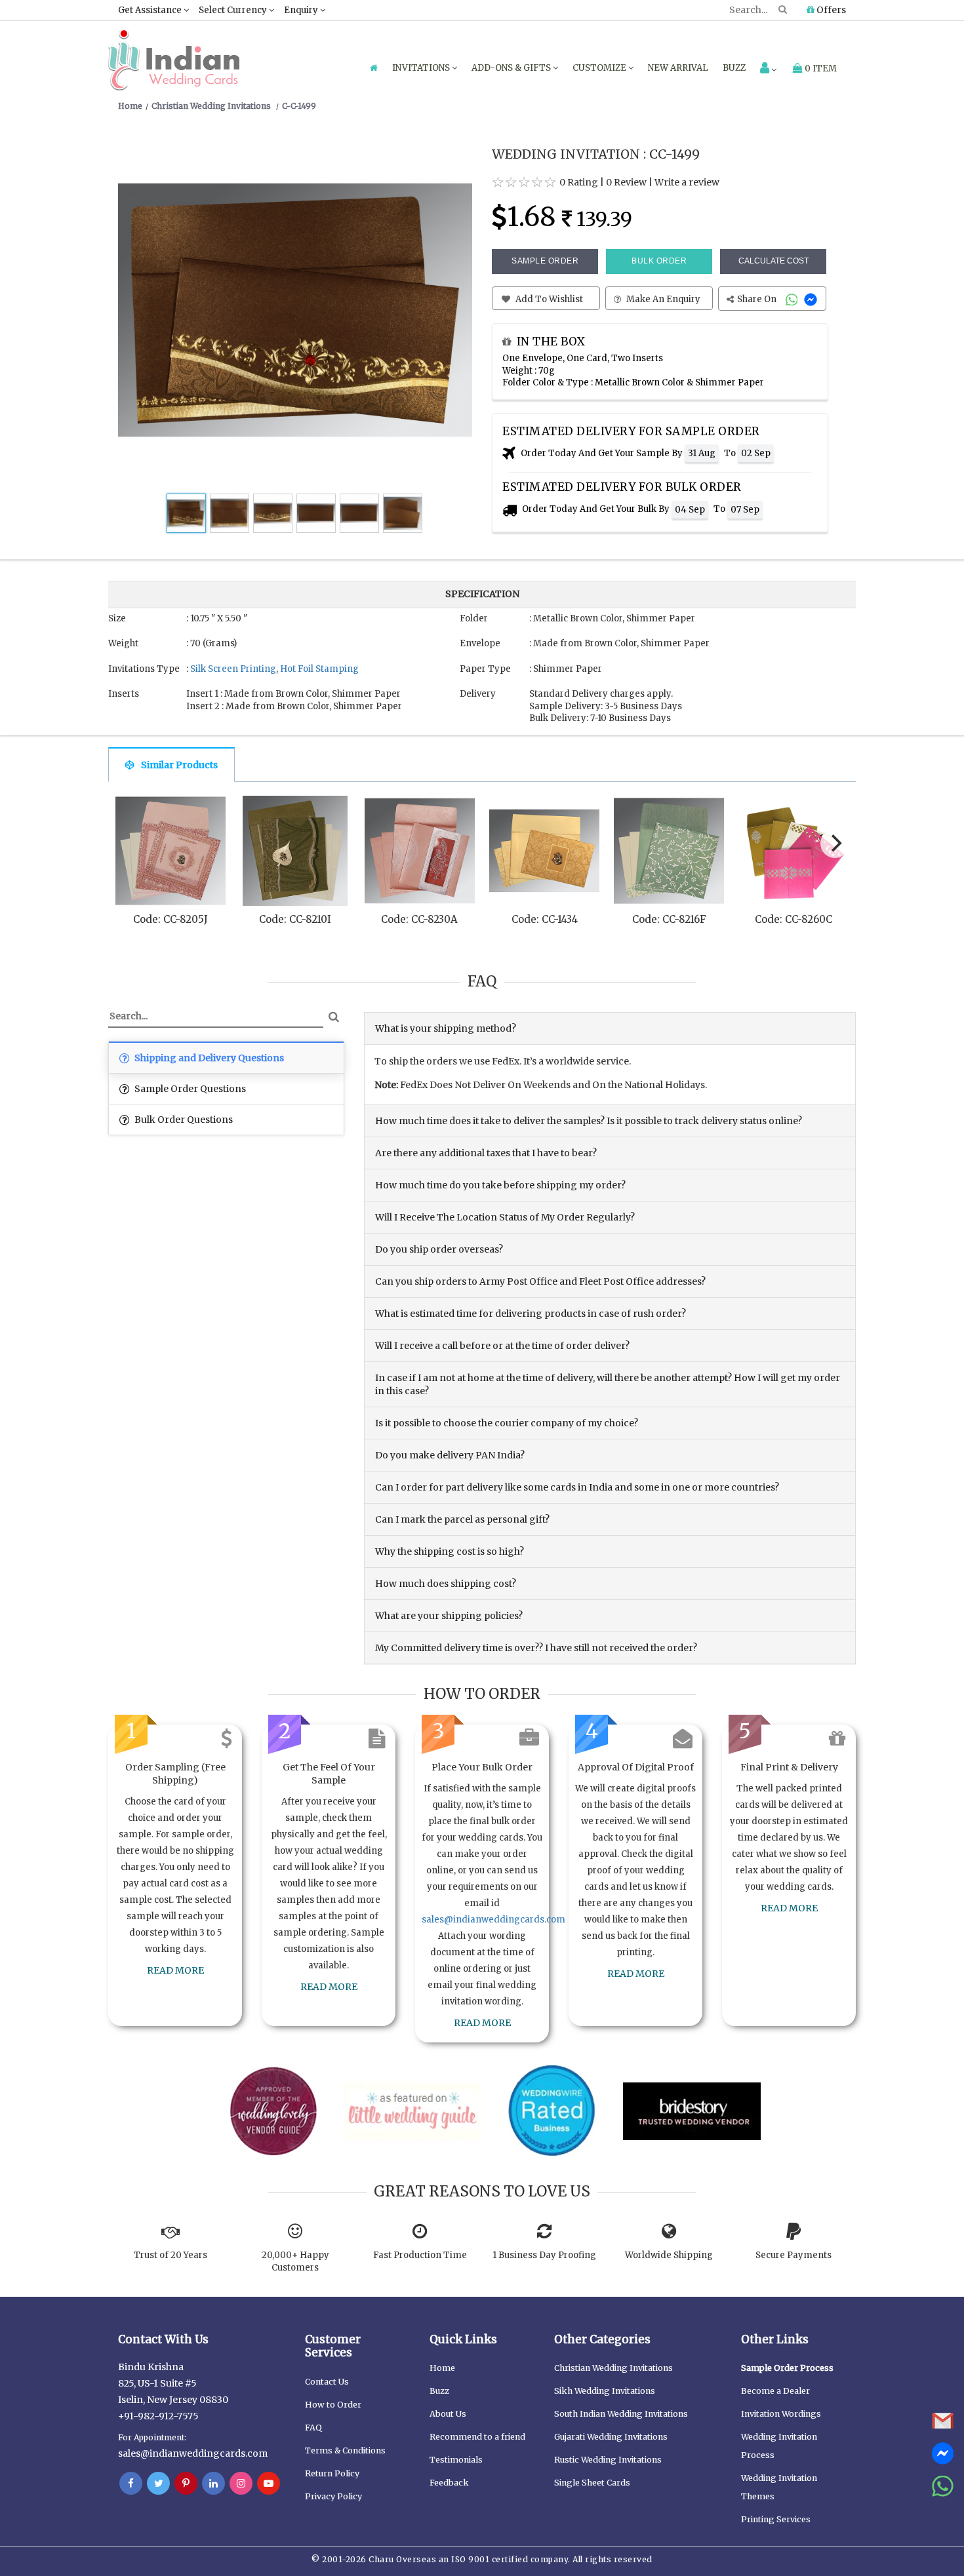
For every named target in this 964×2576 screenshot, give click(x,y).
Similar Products (179, 765)
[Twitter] (158, 2484)
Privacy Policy (333, 2496)
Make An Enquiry (662, 299)
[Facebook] (131, 2484)
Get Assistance (151, 10)
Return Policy (332, 2473)
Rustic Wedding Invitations (608, 2460)
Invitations (422, 68)
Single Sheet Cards (592, 2483)
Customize (600, 68)
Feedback (449, 2483)
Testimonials (456, 2460)
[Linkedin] (213, 2484)
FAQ (313, 2428)
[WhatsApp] (793, 299)
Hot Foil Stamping (319, 669)
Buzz (734, 68)
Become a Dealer (775, 2391)
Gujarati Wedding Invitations (611, 2437)
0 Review (626, 182)
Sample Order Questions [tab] (189, 1089)
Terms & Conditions (345, 2450)
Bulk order (659, 261)
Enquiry (302, 10)
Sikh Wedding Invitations (605, 2391)
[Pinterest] (186, 2484)
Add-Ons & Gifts (512, 68)
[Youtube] (269, 2484)
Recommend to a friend (477, 2437)
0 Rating (579, 182)
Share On (758, 299)
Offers (830, 10)
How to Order (333, 2405)
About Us (448, 2414)
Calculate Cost (773, 261)
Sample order (545, 261)
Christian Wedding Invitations (613, 2368)
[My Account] (768, 69)
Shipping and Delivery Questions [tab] (208, 1058)
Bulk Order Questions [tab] (183, 1120)
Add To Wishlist (548, 299)
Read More (175, 1970)
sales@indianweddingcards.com (493, 1920)
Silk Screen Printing (233, 669)
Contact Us (327, 2382)
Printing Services (776, 2519)
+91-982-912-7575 (158, 2416)
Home (442, 2368)
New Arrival (678, 68)
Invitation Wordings (781, 2414)
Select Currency (234, 10)
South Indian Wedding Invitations (621, 2414)
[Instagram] (241, 2484)
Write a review (687, 182)
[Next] (835, 844)
